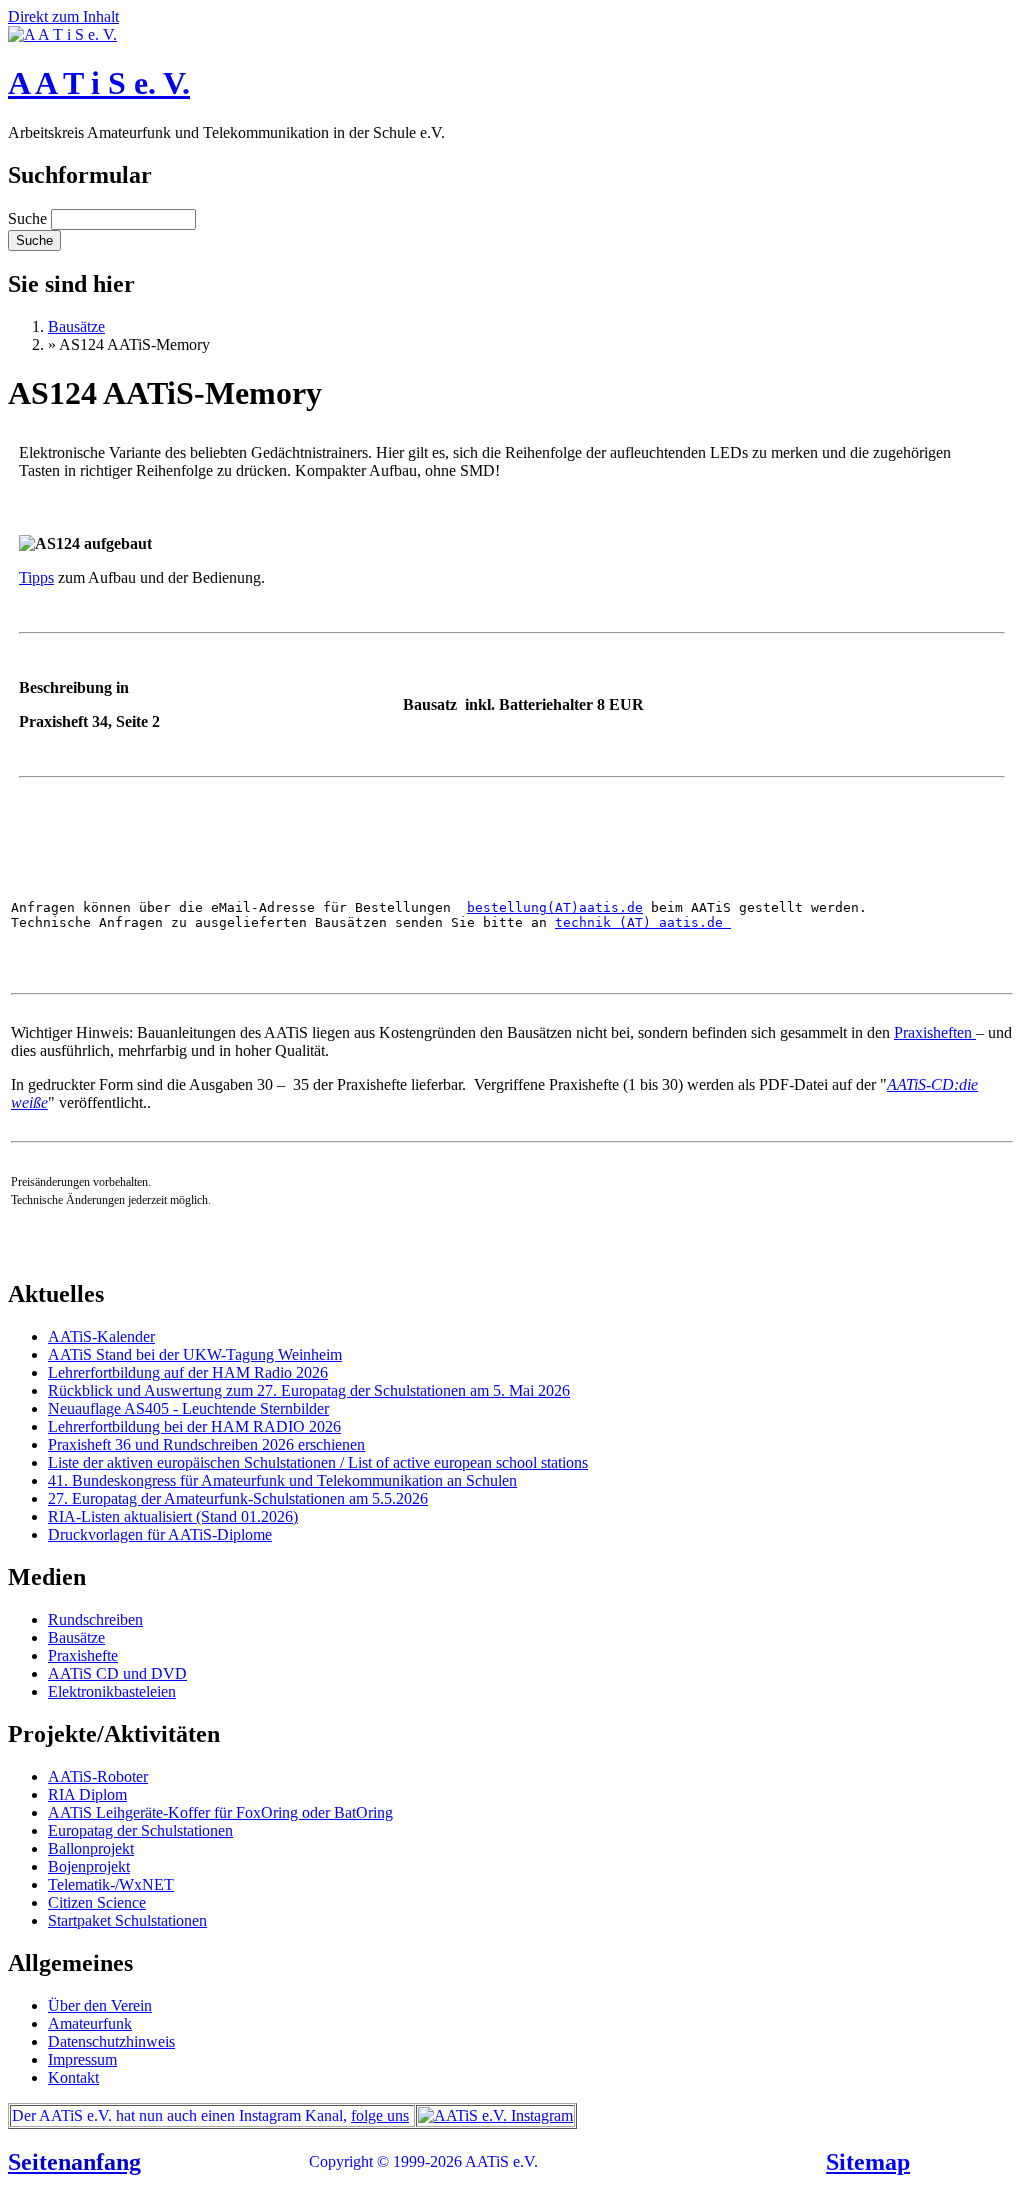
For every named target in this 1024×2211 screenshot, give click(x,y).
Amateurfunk (90, 2023)
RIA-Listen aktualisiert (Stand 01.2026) (173, 1516)
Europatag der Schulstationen (140, 1830)
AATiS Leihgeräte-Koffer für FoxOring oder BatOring (220, 1812)
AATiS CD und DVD (117, 1673)
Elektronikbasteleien (112, 1691)
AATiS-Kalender (101, 1336)
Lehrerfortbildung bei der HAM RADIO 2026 (194, 1426)
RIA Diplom (87, 1794)
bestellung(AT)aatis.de (555, 907)
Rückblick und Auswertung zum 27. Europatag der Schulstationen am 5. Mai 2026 (309, 1390)
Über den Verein (100, 2005)
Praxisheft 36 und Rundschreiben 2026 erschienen (206, 1444)
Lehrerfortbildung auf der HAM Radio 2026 (188, 1372)
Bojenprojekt (89, 1866)
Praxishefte (83, 1655)
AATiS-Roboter (98, 1776)
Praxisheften (935, 1032)
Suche (29, 218)
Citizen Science (97, 1902)
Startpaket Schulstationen (127, 1920)
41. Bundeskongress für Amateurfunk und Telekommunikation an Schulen (282, 1480)
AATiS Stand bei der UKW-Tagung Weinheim (195, 1354)
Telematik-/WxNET (111, 1884)
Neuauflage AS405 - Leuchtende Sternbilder (188, 1408)
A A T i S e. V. (99, 83)
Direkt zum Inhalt (63, 16)
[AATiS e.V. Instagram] (495, 2115)
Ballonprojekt (91, 1848)
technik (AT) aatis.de (643, 922)
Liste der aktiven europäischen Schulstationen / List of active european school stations (318, 1462)
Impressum (82, 2059)
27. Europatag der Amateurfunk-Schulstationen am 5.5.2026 (238, 1498)
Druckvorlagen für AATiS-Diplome (160, 1534)
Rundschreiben (95, 1619)
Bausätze (76, 326)
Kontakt (73, 2077)
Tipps (36, 577)
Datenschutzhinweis (111, 2041)
